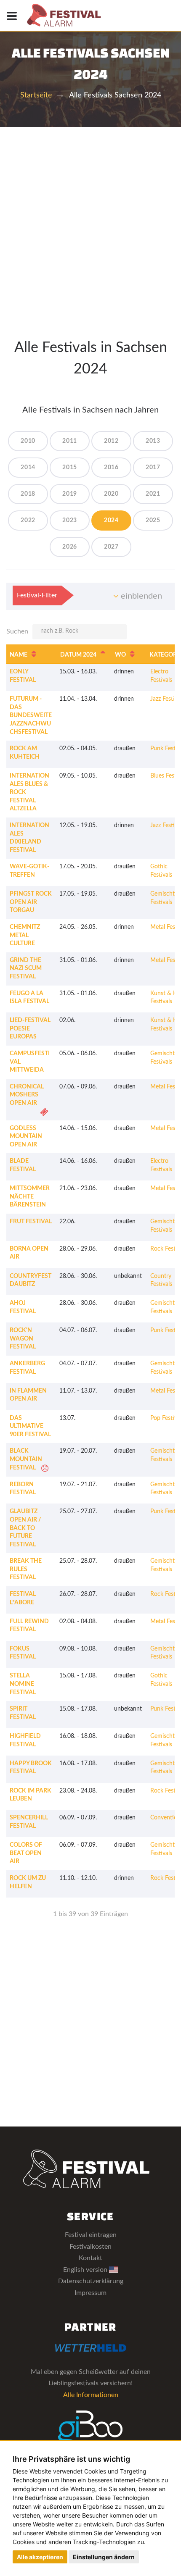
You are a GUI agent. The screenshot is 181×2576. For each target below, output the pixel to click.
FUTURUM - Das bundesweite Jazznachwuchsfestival (31, 715)
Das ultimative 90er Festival (30, 1426)
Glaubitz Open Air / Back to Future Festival (25, 1528)
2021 (153, 494)
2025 (153, 520)
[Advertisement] (90, 222)
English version (86, 2270)
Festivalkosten (90, 2247)
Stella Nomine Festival (23, 1684)
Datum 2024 (78, 655)
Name (19, 655)
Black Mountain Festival (26, 1459)
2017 (153, 468)
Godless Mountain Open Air (26, 1137)
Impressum (90, 2293)
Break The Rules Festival (26, 1569)
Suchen (17, 631)
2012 (111, 441)
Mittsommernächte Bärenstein (30, 1197)
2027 (111, 547)
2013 (153, 441)
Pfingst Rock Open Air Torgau (31, 902)
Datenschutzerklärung (91, 2281)
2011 (70, 441)
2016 (111, 468)
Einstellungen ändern (104, 2557)
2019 (70, 494)
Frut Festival (31, 1222)
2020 (111, 494)
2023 (70, 520)
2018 (28, 494)
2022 (28, 520)
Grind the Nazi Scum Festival (26, 969)
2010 (28, 441)
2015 (70, 468)
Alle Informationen (91, 2395)
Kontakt (90, 2258)
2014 (28, 468)
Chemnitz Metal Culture (25, 935)
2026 (70, 547)
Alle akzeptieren (40, 2557)
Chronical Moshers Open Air (27, 1095)
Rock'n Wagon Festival (23, 1339)
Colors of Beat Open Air (26, 1853)
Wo (120, 655)
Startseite (36, 95)
